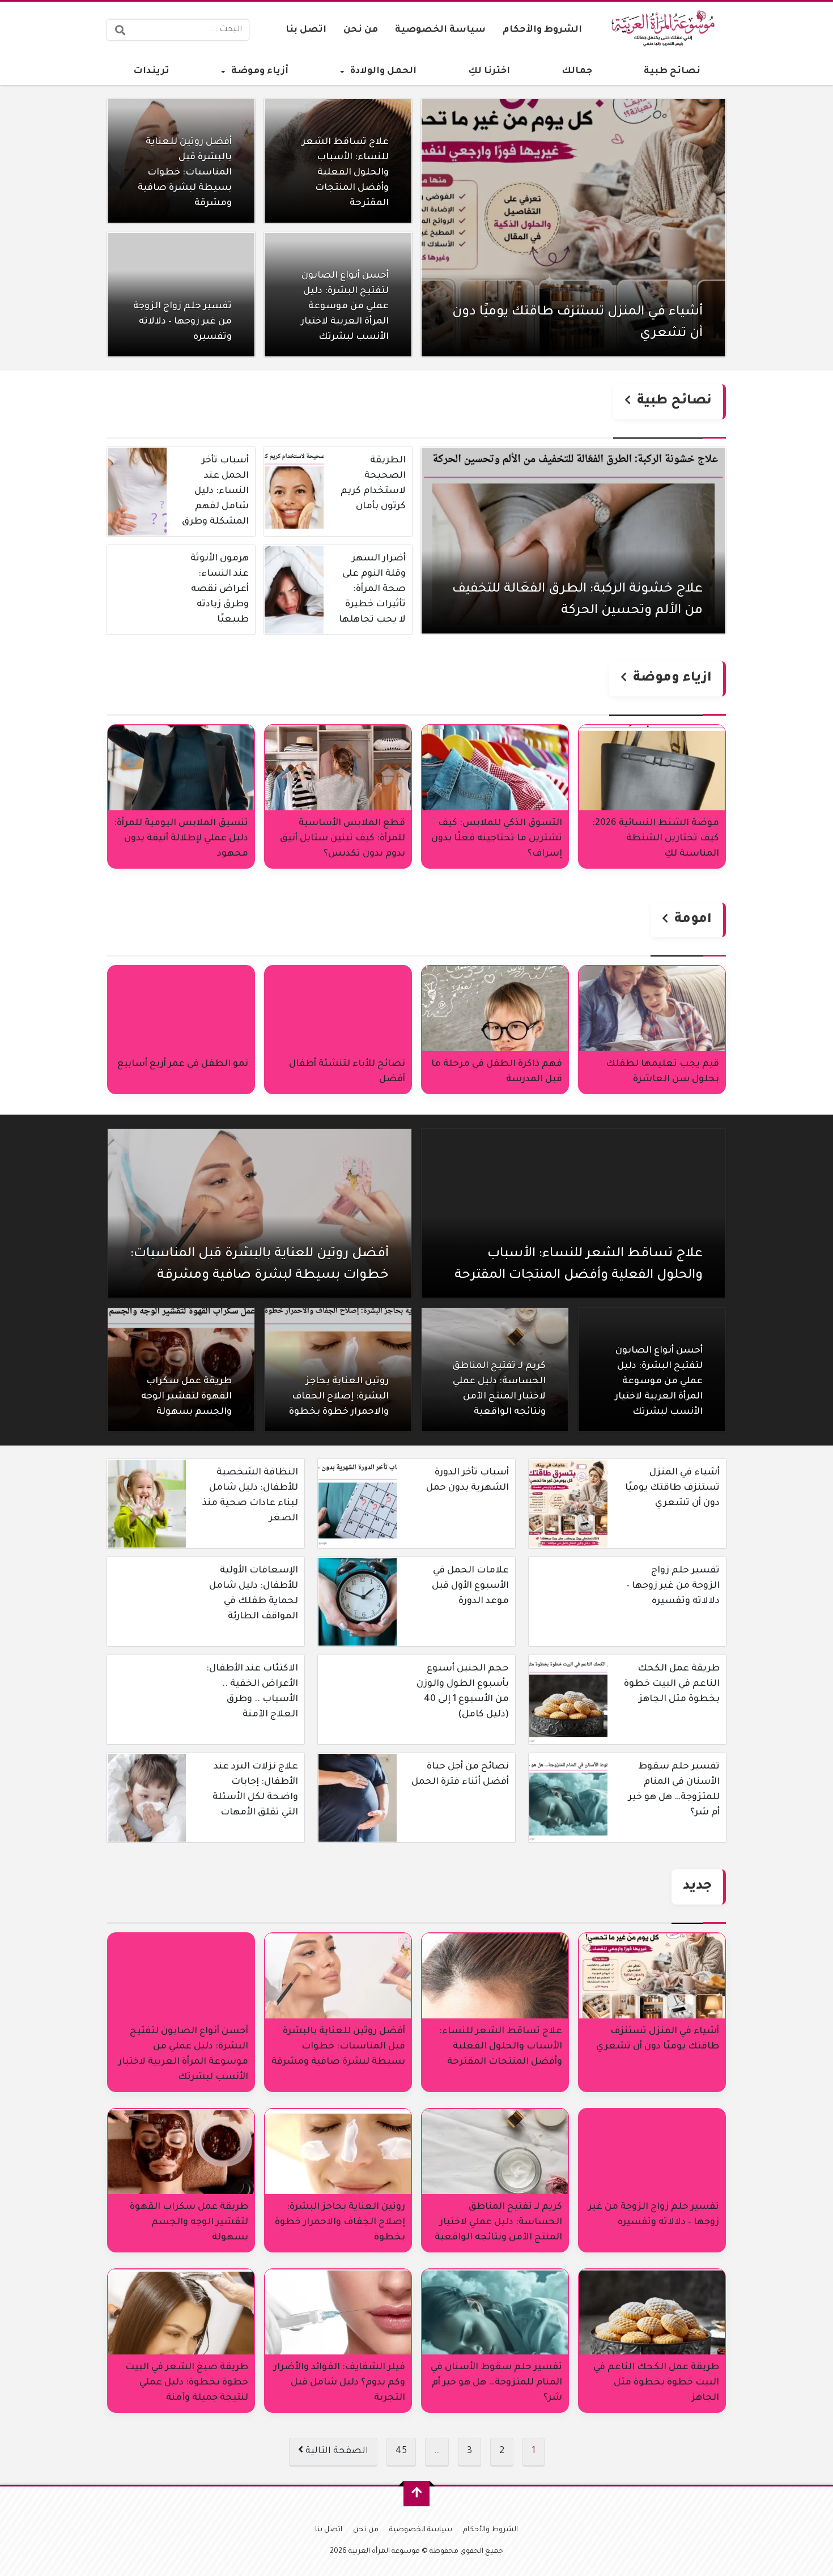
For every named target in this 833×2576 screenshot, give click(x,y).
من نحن (361, 30)
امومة (691, 920)
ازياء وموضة (671, 679)
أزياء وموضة (260, 71)
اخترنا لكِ (489, 71)
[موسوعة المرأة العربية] (665, 30)
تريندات (151, 71)
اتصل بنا (306, 30)
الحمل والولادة (383, 71)
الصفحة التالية (336, 2451)
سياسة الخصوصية (440, 30)
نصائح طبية (672, 71)
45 (401, 2451)
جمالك (577, 71)
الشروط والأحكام (542, 30)
